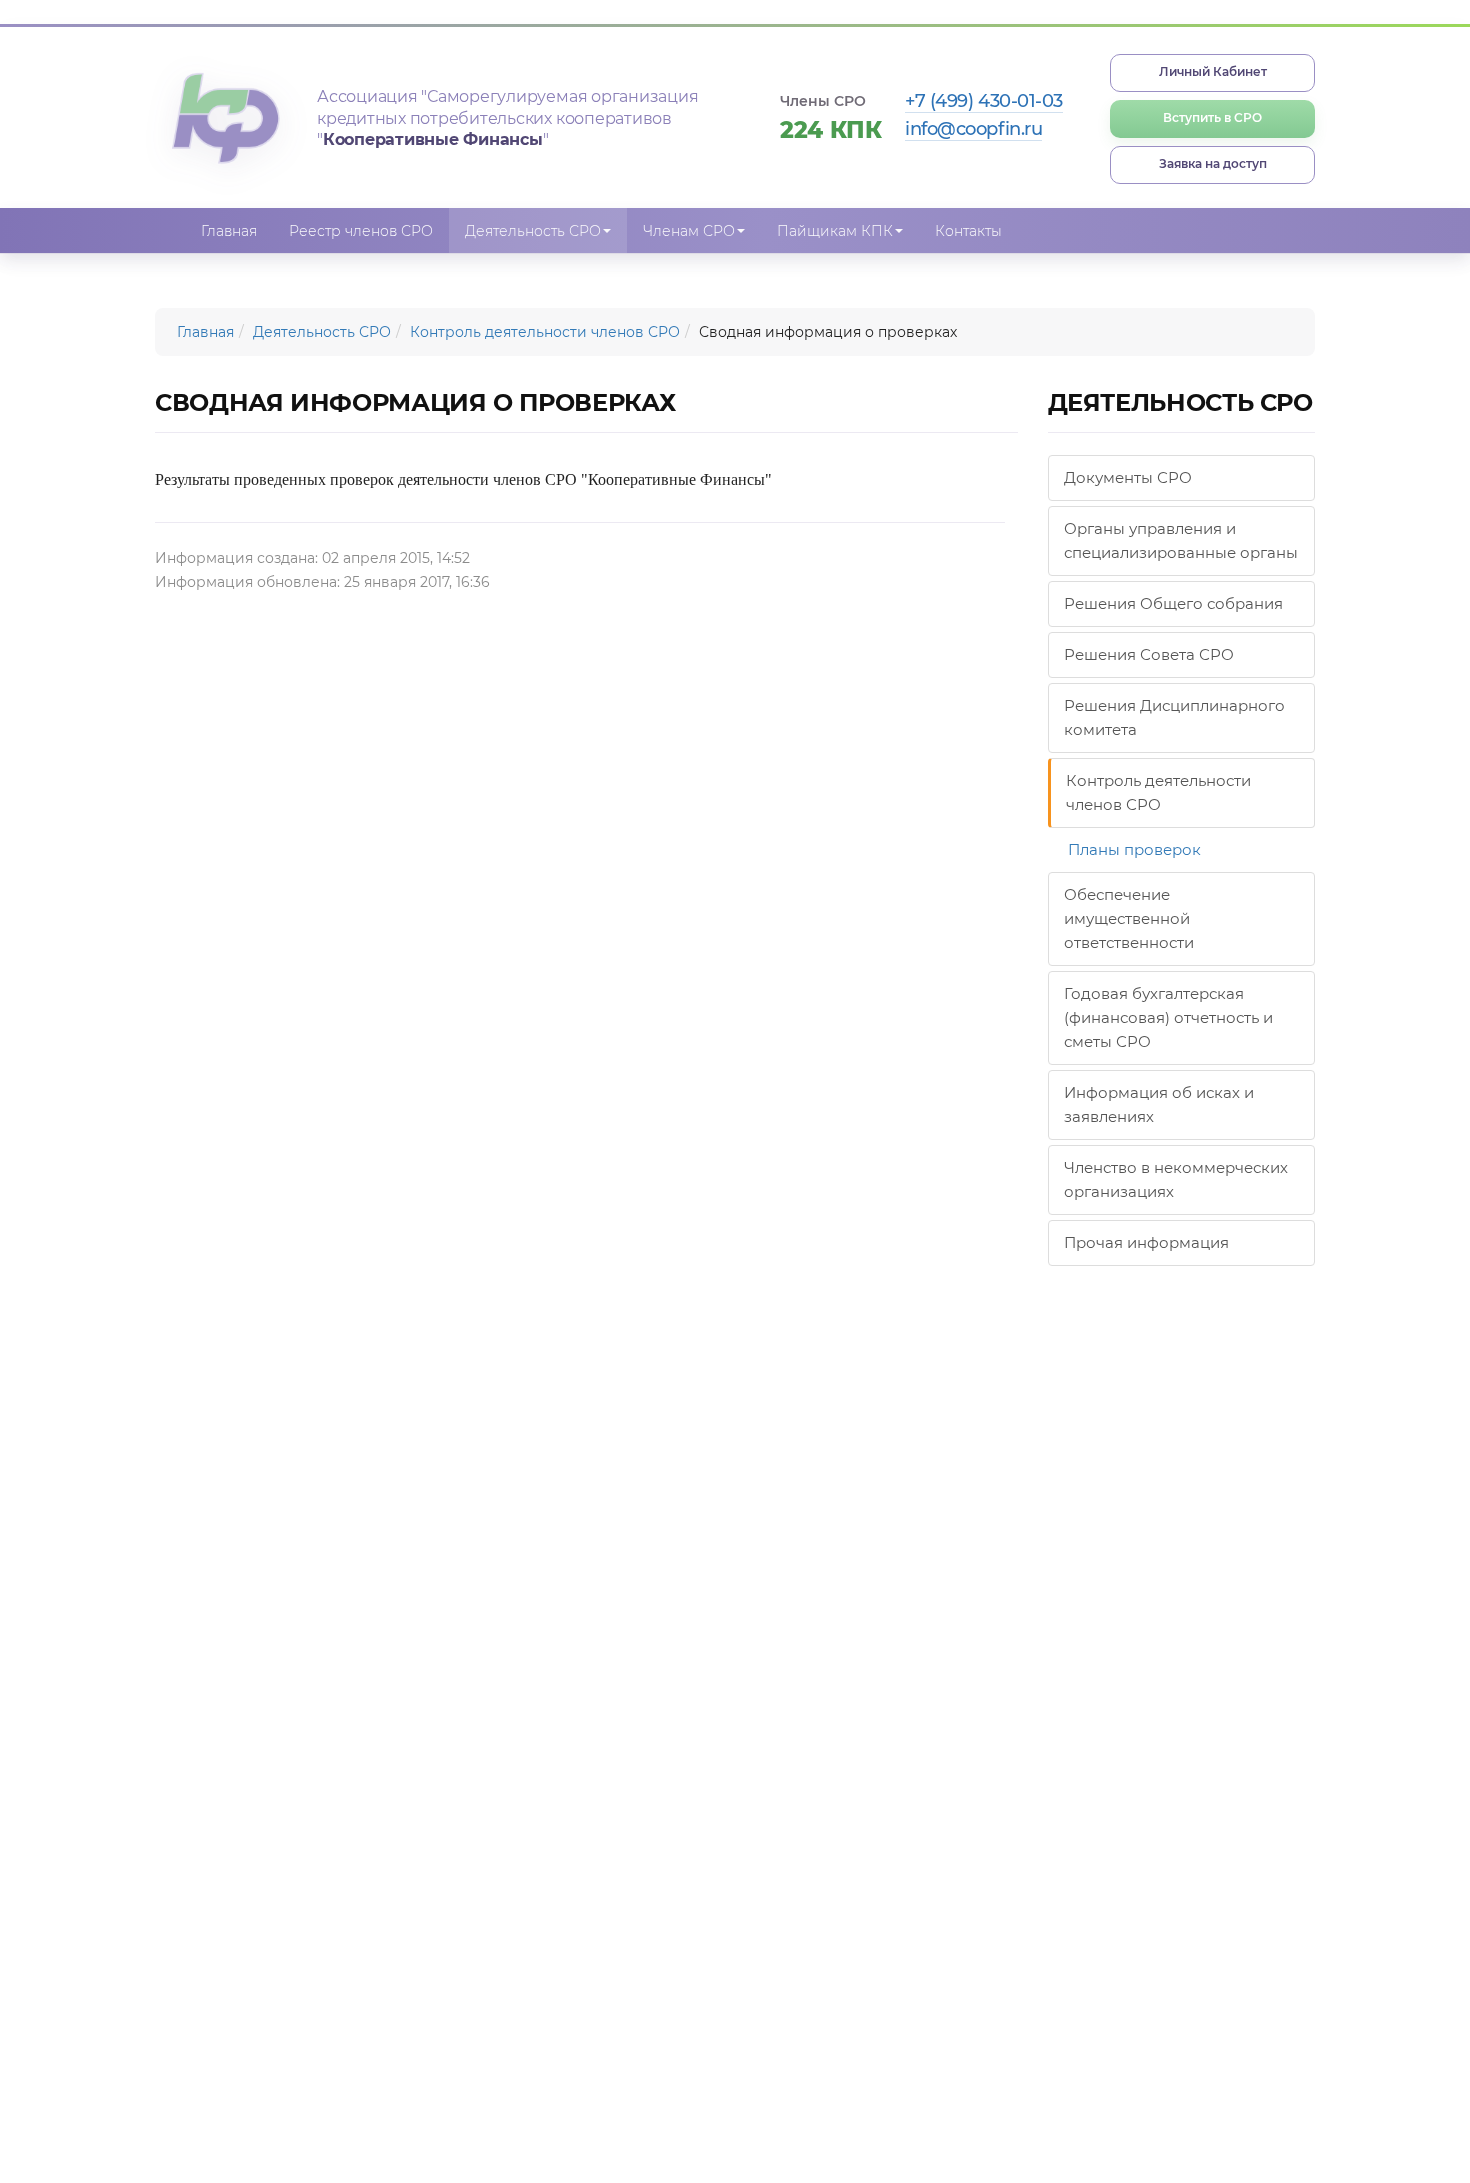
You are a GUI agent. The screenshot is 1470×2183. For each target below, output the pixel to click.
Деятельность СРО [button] (533, 231)
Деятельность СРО (322, 332)
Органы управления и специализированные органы (1181, 540)
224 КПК (831, 130)
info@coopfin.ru (973, 129)
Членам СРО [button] (689, 231)
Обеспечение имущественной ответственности (1129, 918)
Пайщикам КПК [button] (835, 231)
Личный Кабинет (1213, 71)
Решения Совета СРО (1149, 654)
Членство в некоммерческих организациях (1176, 1179)
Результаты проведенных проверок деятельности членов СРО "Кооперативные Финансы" (463, 479)
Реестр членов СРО (361, 231)
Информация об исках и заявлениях (1159, 1104)
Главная (229, 231)
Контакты (968, 231)
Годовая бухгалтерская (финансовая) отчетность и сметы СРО (1168, 1017)
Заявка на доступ (1213, 163)
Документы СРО (1128, 477)
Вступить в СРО (1212, 117)
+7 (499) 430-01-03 (984, 101)
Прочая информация (1146, 1242)
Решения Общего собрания (1173, 603)
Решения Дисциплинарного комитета (1174, 717)
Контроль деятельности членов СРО (545, 332)
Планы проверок (1134, 849)
